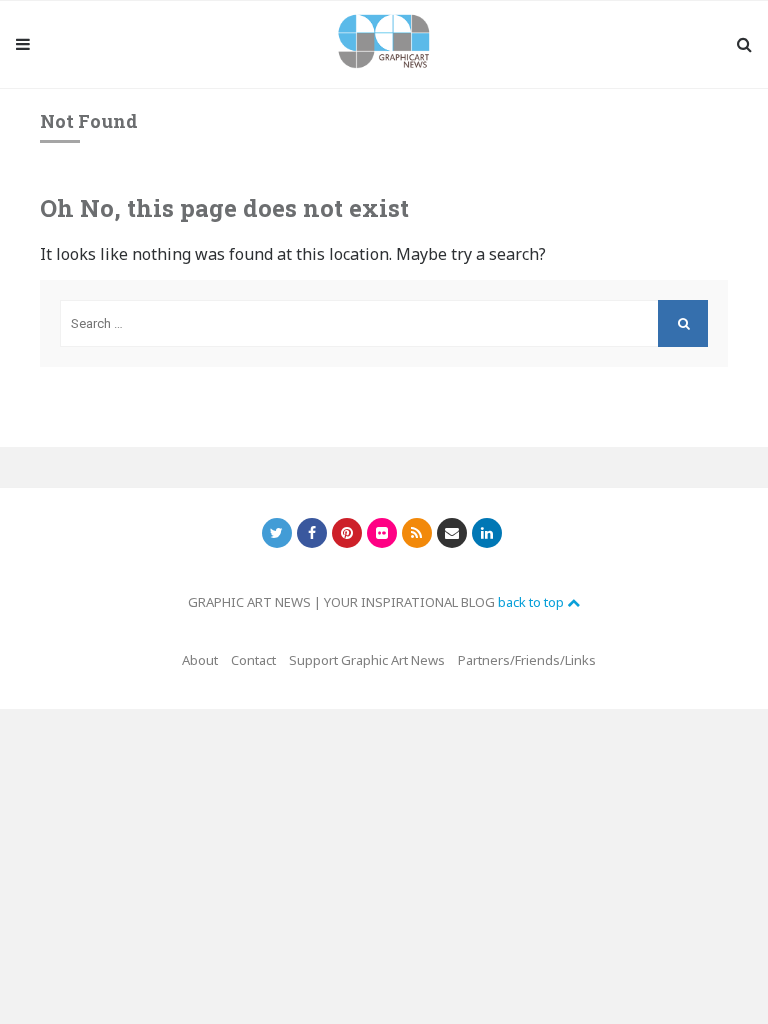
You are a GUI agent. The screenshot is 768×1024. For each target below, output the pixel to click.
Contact (253, 660)
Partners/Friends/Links (527, 660)
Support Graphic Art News (367, 660)
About (200, 660)
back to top (532, 602)
